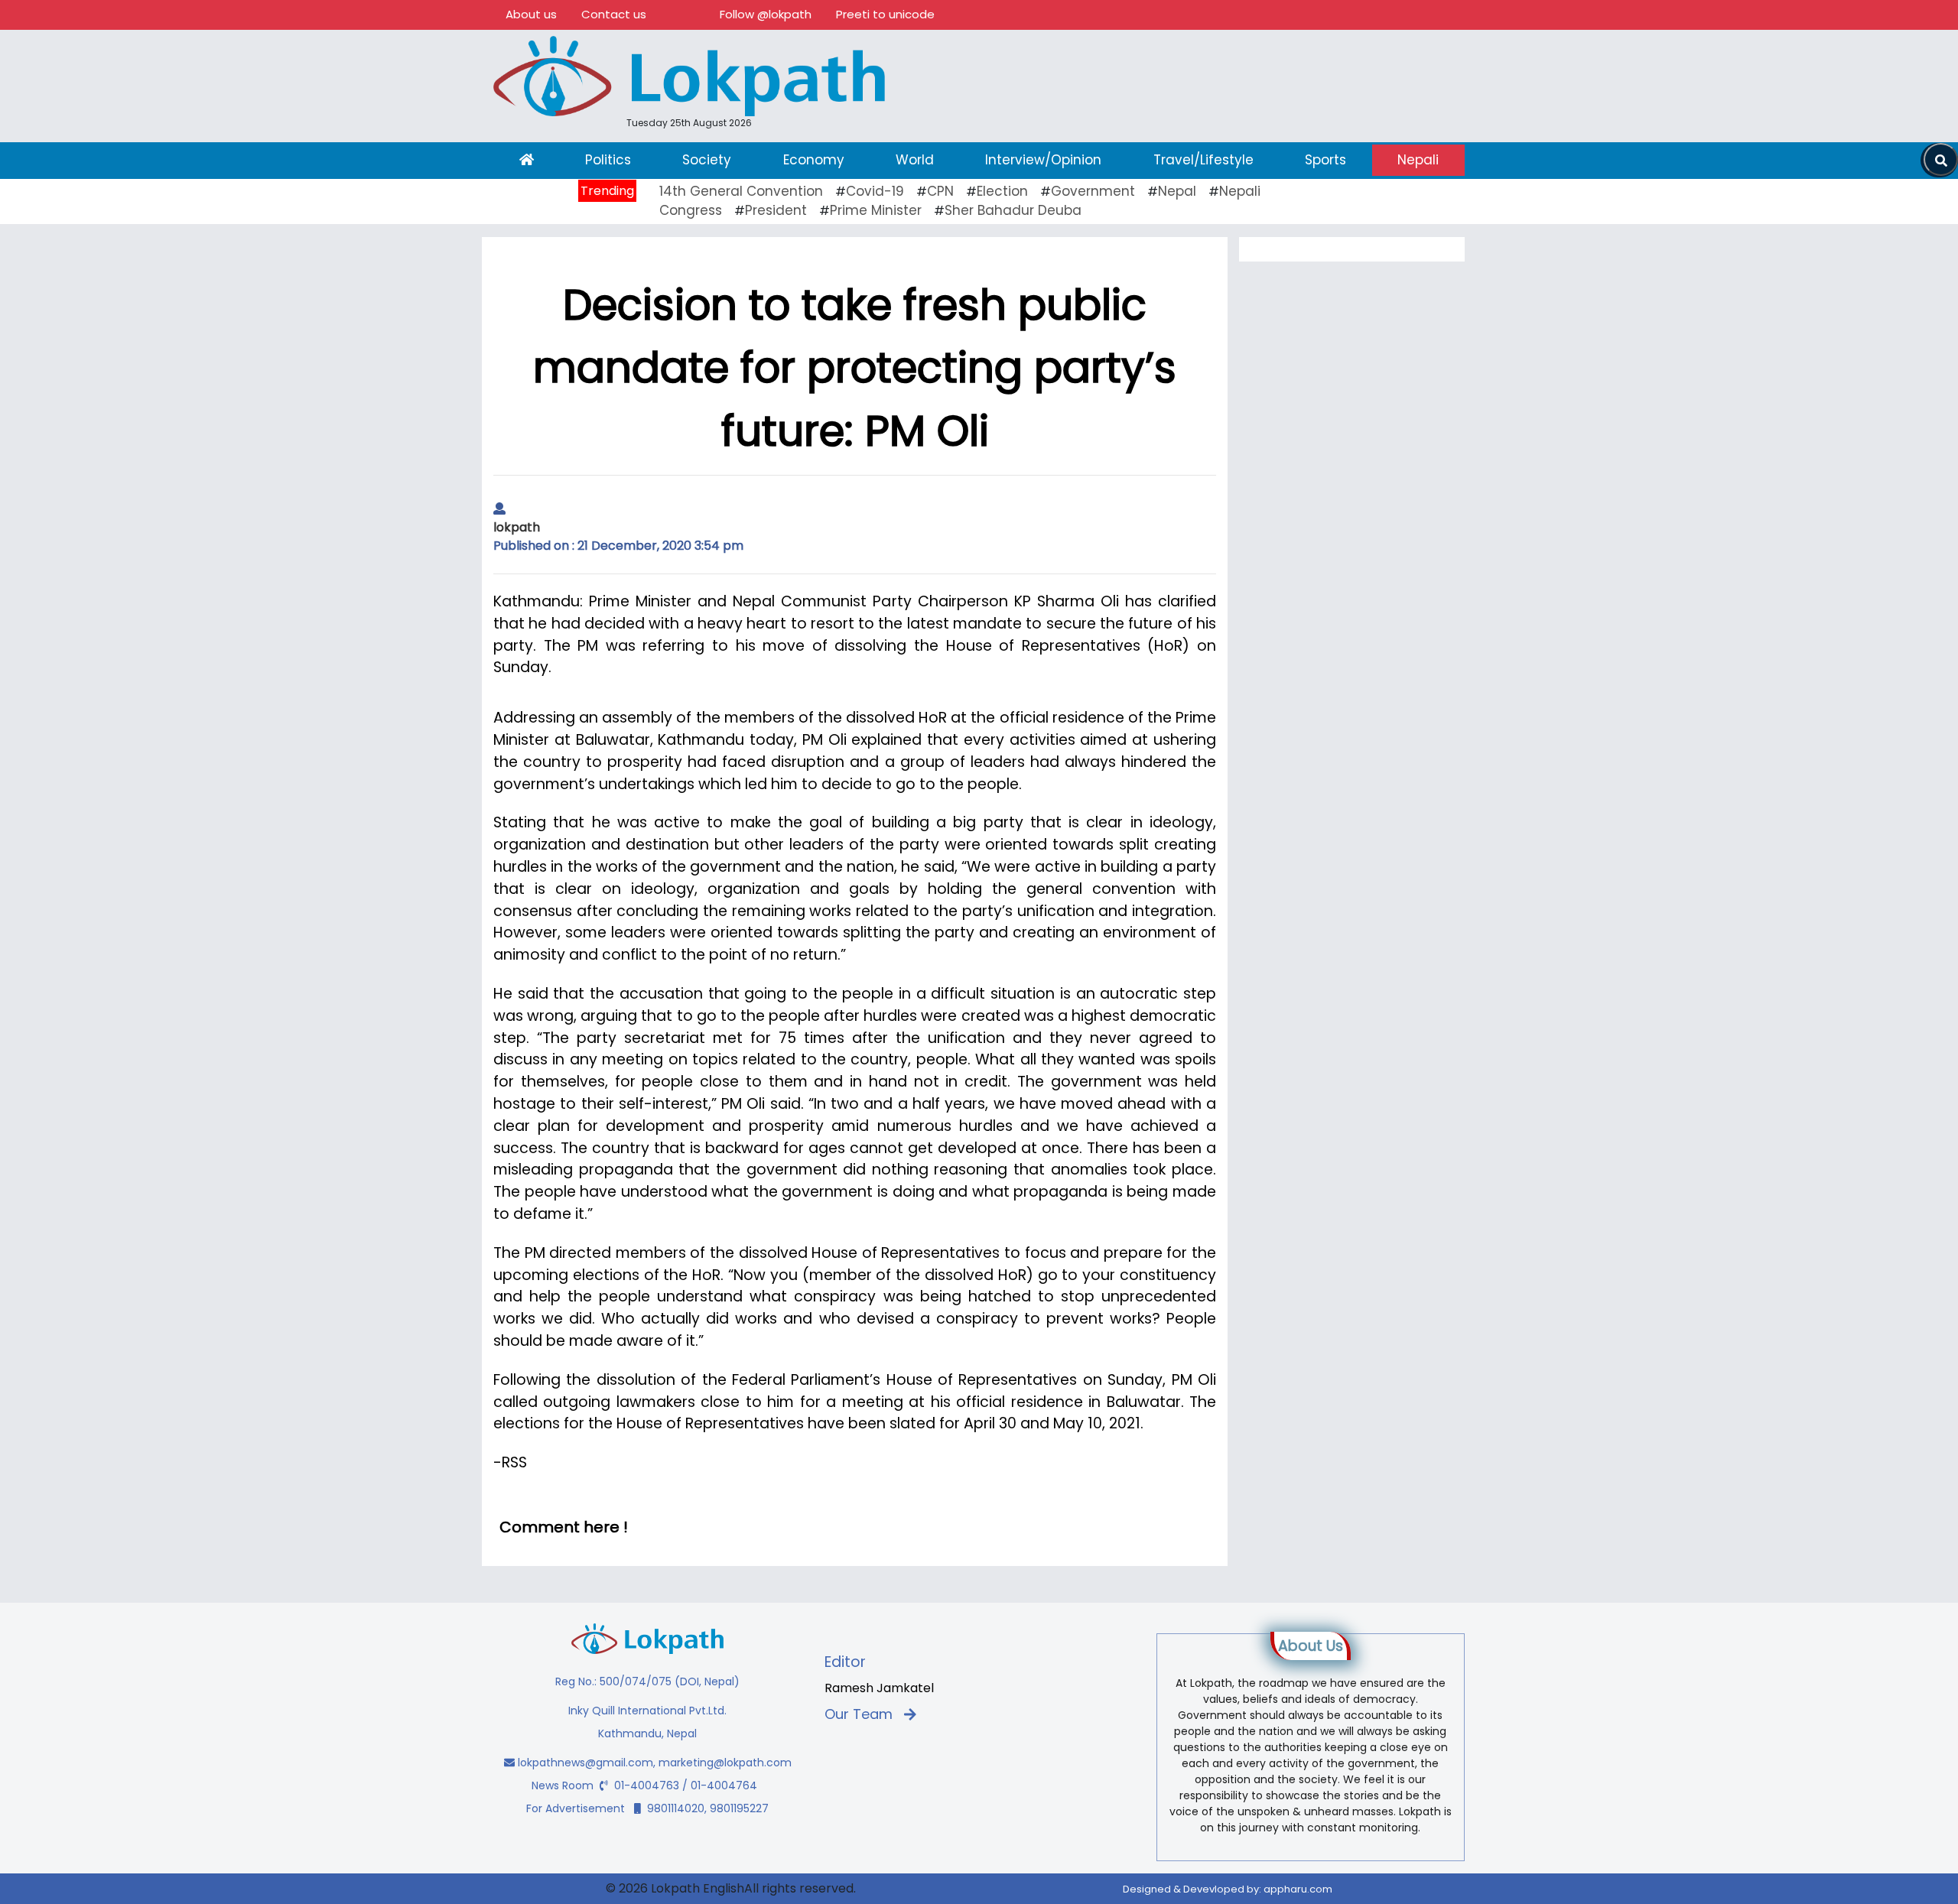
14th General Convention (741, 191)
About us (531, 14)
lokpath (517, 527)
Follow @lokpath (766, 14)
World (915, 160)
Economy (814, 160)
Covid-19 (875, 191)
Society (707, 160)
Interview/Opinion (1043, 160)
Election (1002, 191)
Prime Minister (876, 210)
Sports (1325, 160)
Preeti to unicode (885, 14)
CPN (940, 191)
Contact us (614, 14)
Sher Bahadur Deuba (1013, 210)
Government (1093, 191)
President (776, 210)
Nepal (1177, 191)
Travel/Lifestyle (1203, 160)
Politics (608, 160)
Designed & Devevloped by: (1228, 1889)
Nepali (1418, 160)
